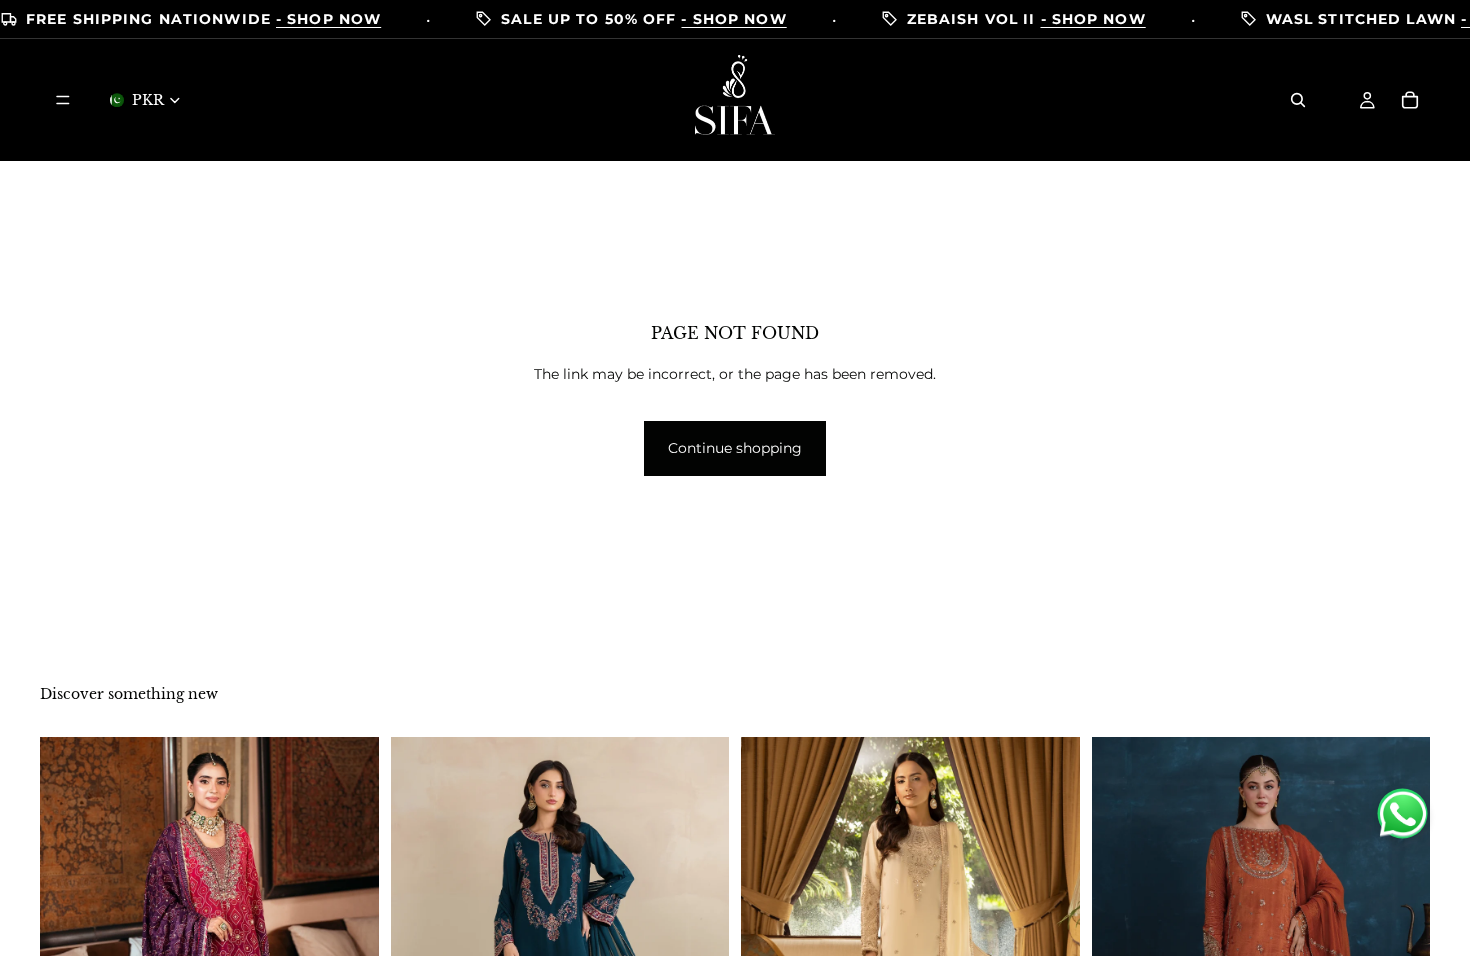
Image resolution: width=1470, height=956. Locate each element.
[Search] (1298, 100)
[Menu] (63, 100)
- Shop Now (328, 19)
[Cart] (1410, 100)
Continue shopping (735, 448)
